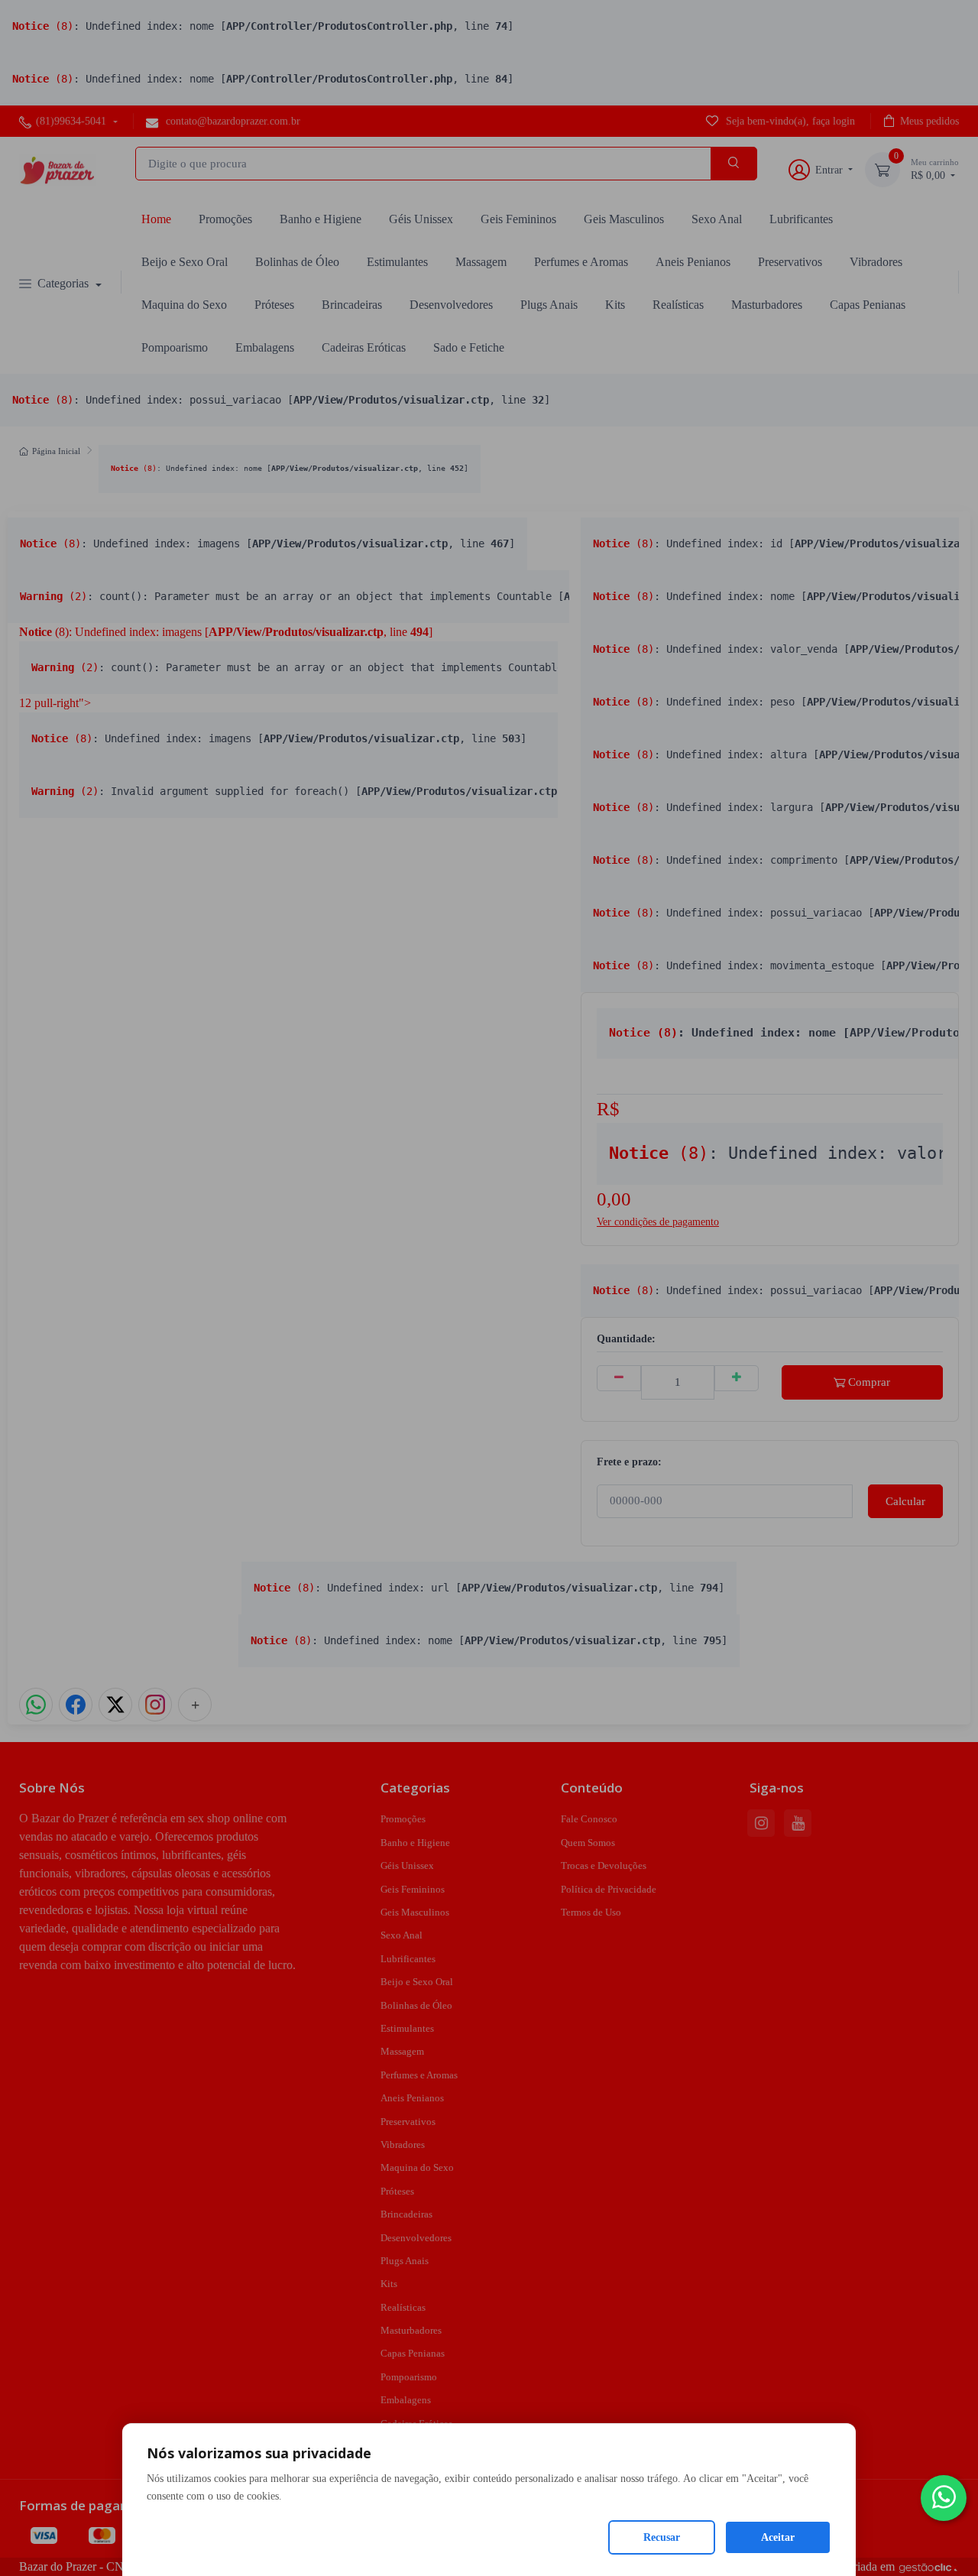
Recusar (662, 2537)
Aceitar (778, 2537)
